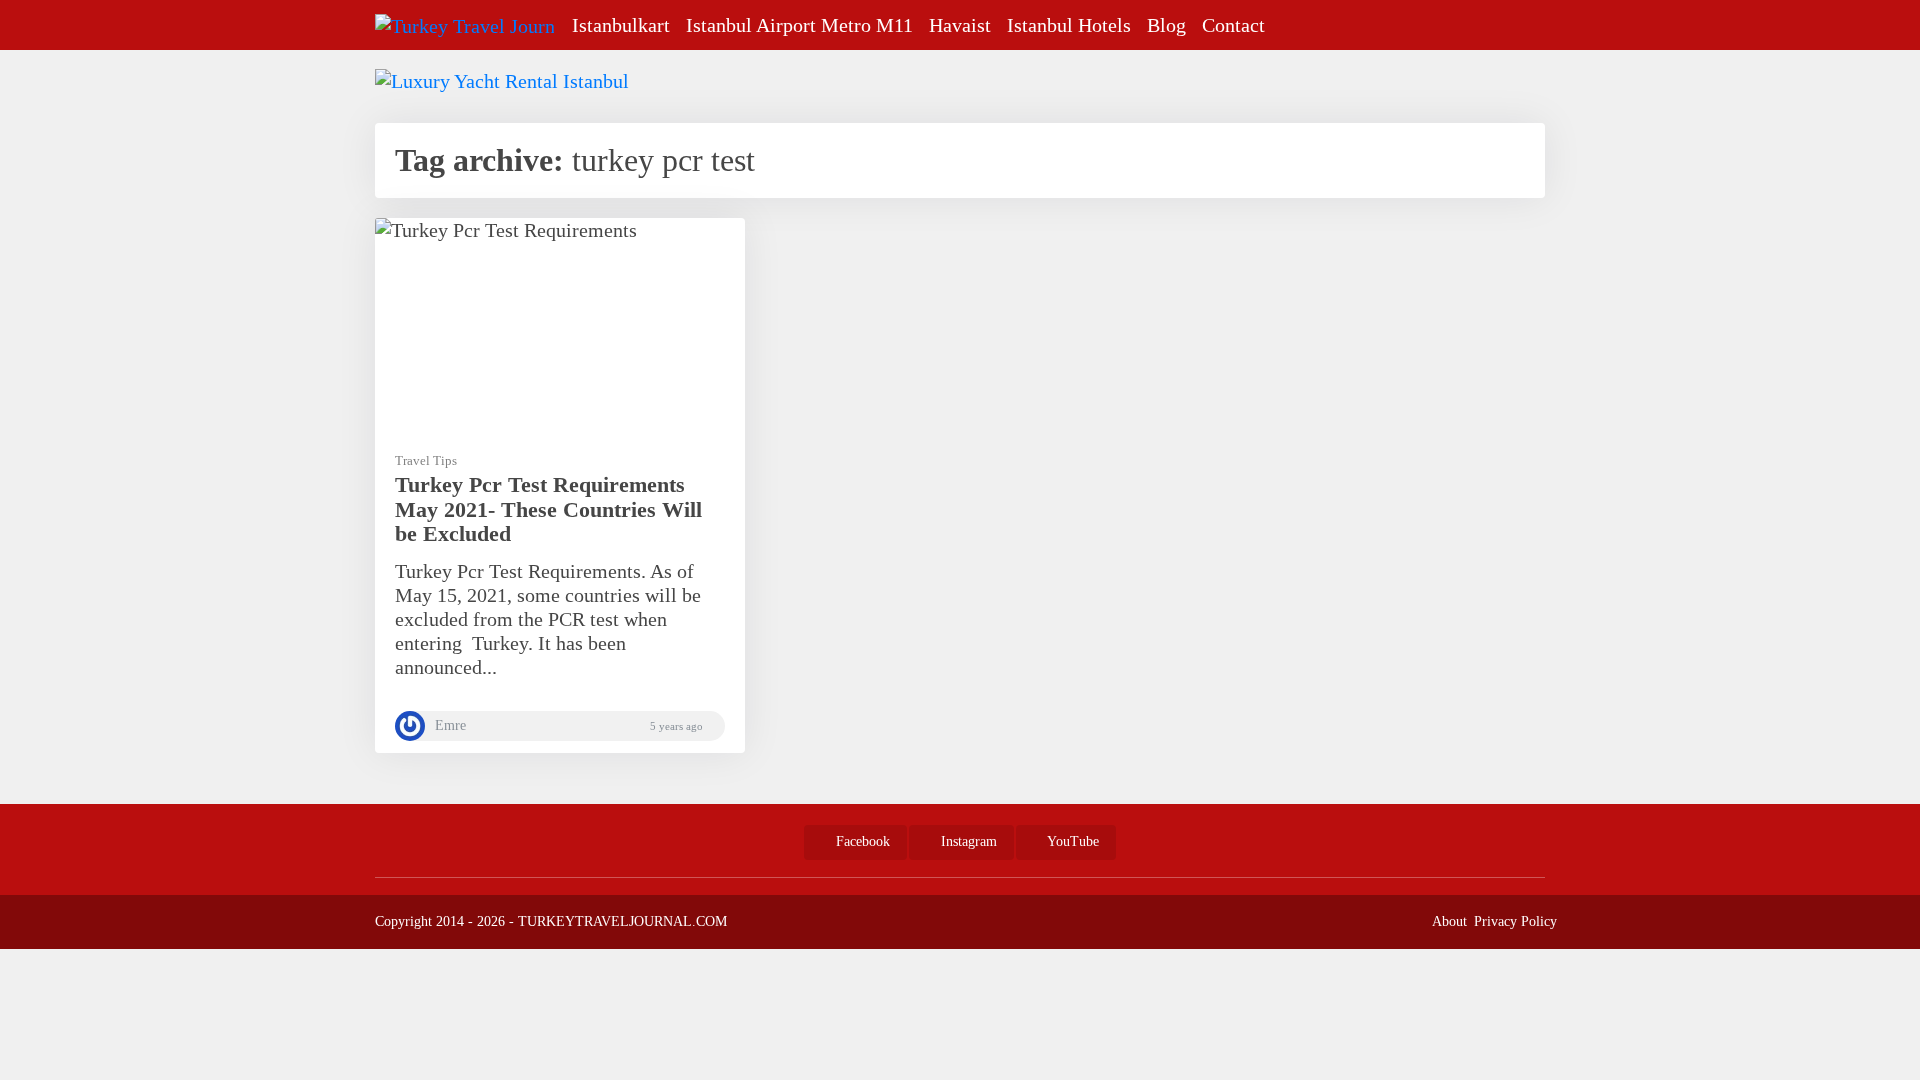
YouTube (1071, 841)
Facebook (861, 841)
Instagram (967, 841)
